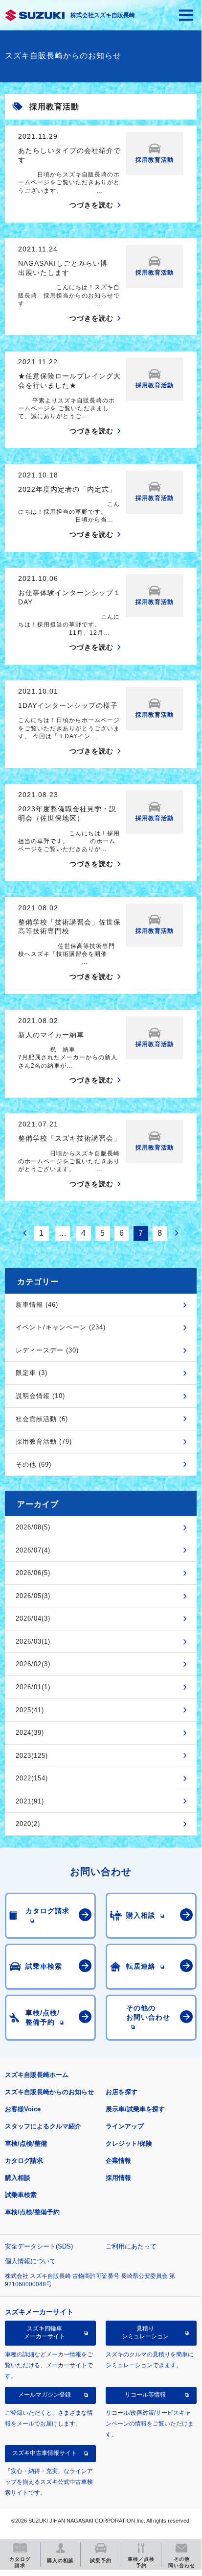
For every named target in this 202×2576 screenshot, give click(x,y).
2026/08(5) (33, 1527)
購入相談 (18, 2178)
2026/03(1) (33, 1641)
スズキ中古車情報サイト (45, 2453)
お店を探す (122, 2092)
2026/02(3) (33, 1664)
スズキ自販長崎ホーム (37, 2075)
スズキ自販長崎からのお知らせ (49, 2092)
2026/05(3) (33, 1596)
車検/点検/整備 (26, 2143)
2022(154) (32, 1778)
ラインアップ (125, 2126)
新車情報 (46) (37, 1305)
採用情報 (118, 2178)
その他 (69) (34, 1464)
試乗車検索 (21, 2195)
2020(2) (28, 1824)
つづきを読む (91, 205)
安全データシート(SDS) (39, 2246)
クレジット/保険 (129, 2143)
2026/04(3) (33, 1618)
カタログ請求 (24, 2161)
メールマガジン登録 (45, 2395)
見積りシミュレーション (145, 2332)
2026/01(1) (33, 1687)
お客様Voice (23, 2109)
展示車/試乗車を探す (135, 2109)
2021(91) (30, 1801)
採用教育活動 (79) (44, 1441)
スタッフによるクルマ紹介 (43, 2126)
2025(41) (30, 1710)
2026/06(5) (33, 1573)
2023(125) (32, 1756)
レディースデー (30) (47, 1350)
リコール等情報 (145, 2395)
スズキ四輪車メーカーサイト (45, 2332)
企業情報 (118, 2161)
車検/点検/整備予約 (32, 2212)
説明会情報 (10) (40, 1396)
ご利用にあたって (131, 2246)
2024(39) (30, 1733)
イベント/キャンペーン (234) (61, 1327)
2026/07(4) (33, 1550)
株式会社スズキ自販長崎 (103, 15)
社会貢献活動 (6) (42, 1419)
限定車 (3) (32, 1373)
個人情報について (30, 2261)
